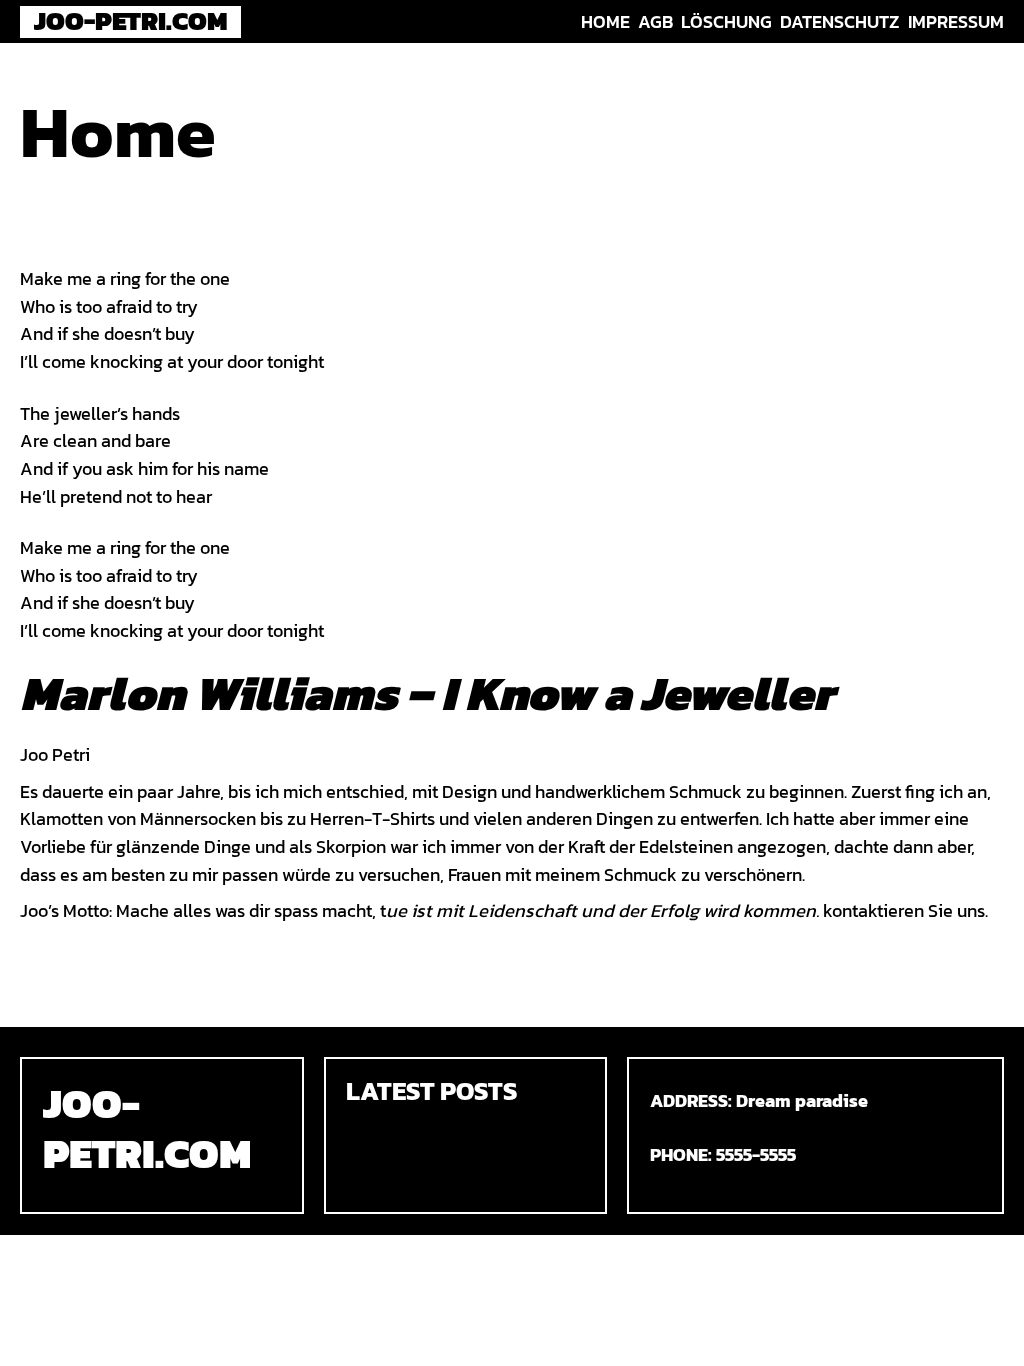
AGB (655, 21)
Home (605, 21)
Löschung (726, 21)
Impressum (956, 21)
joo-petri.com (131, 21)
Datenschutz (839, 21)
